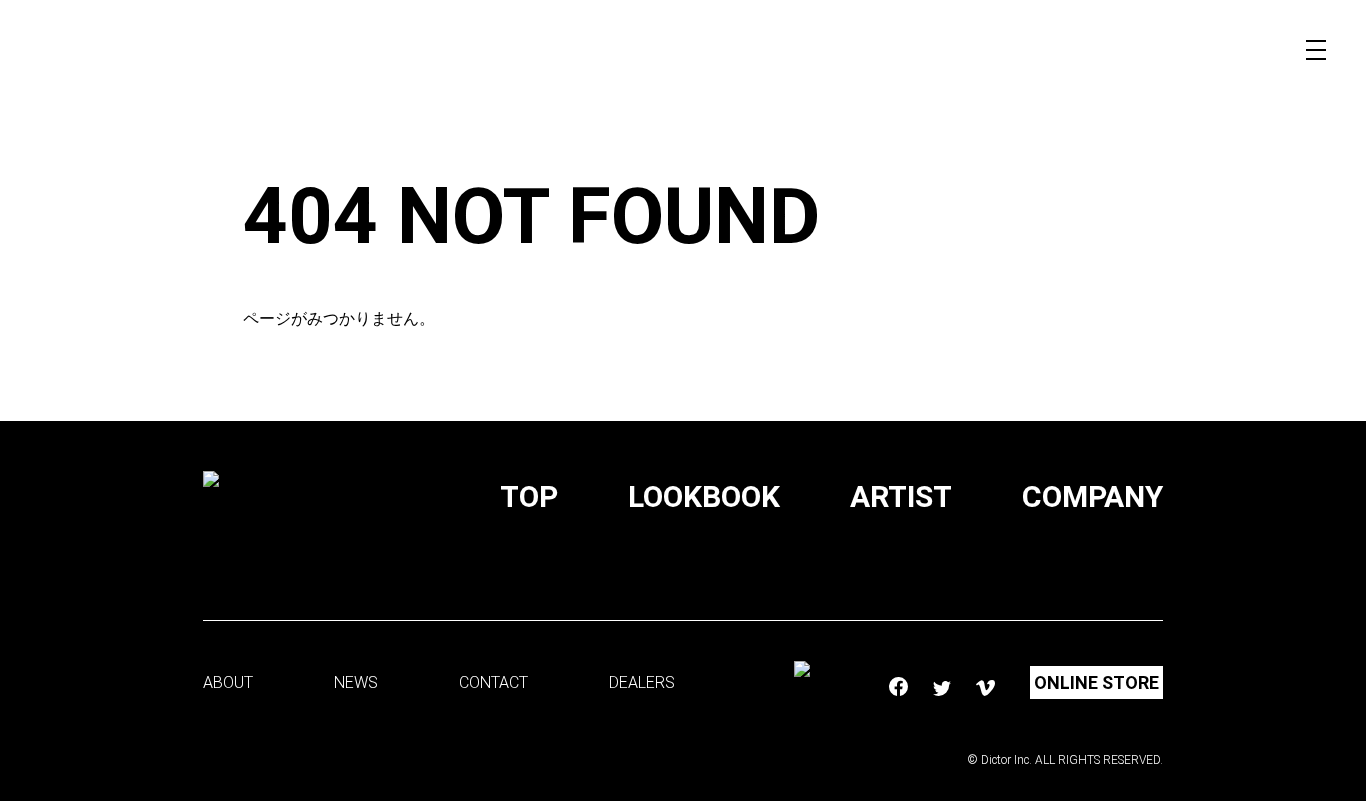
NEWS (356, 682)
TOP (529, 496)
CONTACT (493, 682)
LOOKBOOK (704, 496)
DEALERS (642, 682)
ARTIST (901, 496)
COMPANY (1092, 496)
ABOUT (228, 682)
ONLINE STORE (1096, 682)
